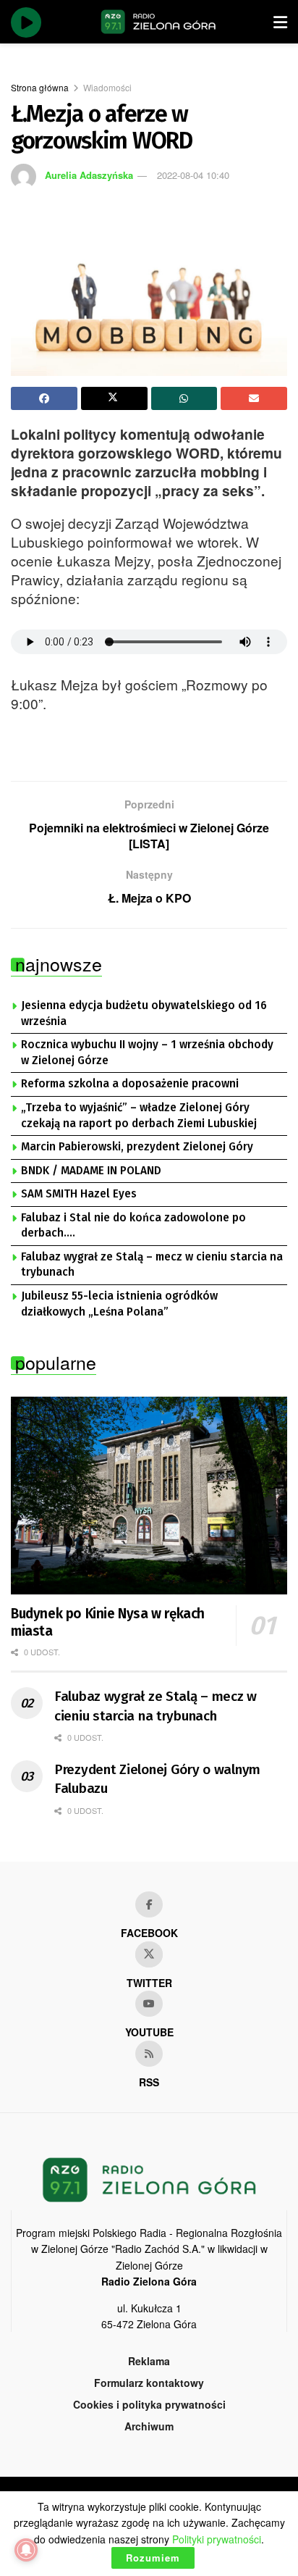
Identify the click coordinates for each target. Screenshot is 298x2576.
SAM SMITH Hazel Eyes (79, 1194)
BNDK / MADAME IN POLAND (91, 1171)
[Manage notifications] (26, 2550)
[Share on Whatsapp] (184, 398)
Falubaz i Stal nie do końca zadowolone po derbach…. (133, 1226)
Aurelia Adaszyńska (89, 175)
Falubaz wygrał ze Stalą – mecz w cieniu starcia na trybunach (152, 1265)
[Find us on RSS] (149, 2054)
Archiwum (149, 2426)
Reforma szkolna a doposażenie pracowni (130, 1084)
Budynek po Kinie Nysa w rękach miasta (108, 1622)
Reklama (149, 2361)
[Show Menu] (280, 22)
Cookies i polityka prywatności (149, 2404)
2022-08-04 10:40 (193, 175)
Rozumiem (153, 2558)
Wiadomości (107, 87)
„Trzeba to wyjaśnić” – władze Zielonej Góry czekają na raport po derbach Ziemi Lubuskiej (139, 1116)
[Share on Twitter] (114, 398)
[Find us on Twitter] (149, 1954)
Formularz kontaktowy (149, 2383)
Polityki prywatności (217, 2539)
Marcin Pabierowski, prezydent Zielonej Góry (137, 1147)
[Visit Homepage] (158, 22)
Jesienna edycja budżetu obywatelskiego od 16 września (144, 1013)
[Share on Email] (254, 398)
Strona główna (40, 87)
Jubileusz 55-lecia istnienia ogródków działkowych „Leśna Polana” (119, 1304)
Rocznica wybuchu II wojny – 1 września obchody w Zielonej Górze (147, 1053)
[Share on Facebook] (44, 398)
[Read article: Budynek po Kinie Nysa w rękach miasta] (149, 1496)
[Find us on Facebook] (149, 1904)
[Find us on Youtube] (149, 2004)
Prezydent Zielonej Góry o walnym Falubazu (157, 1779)
